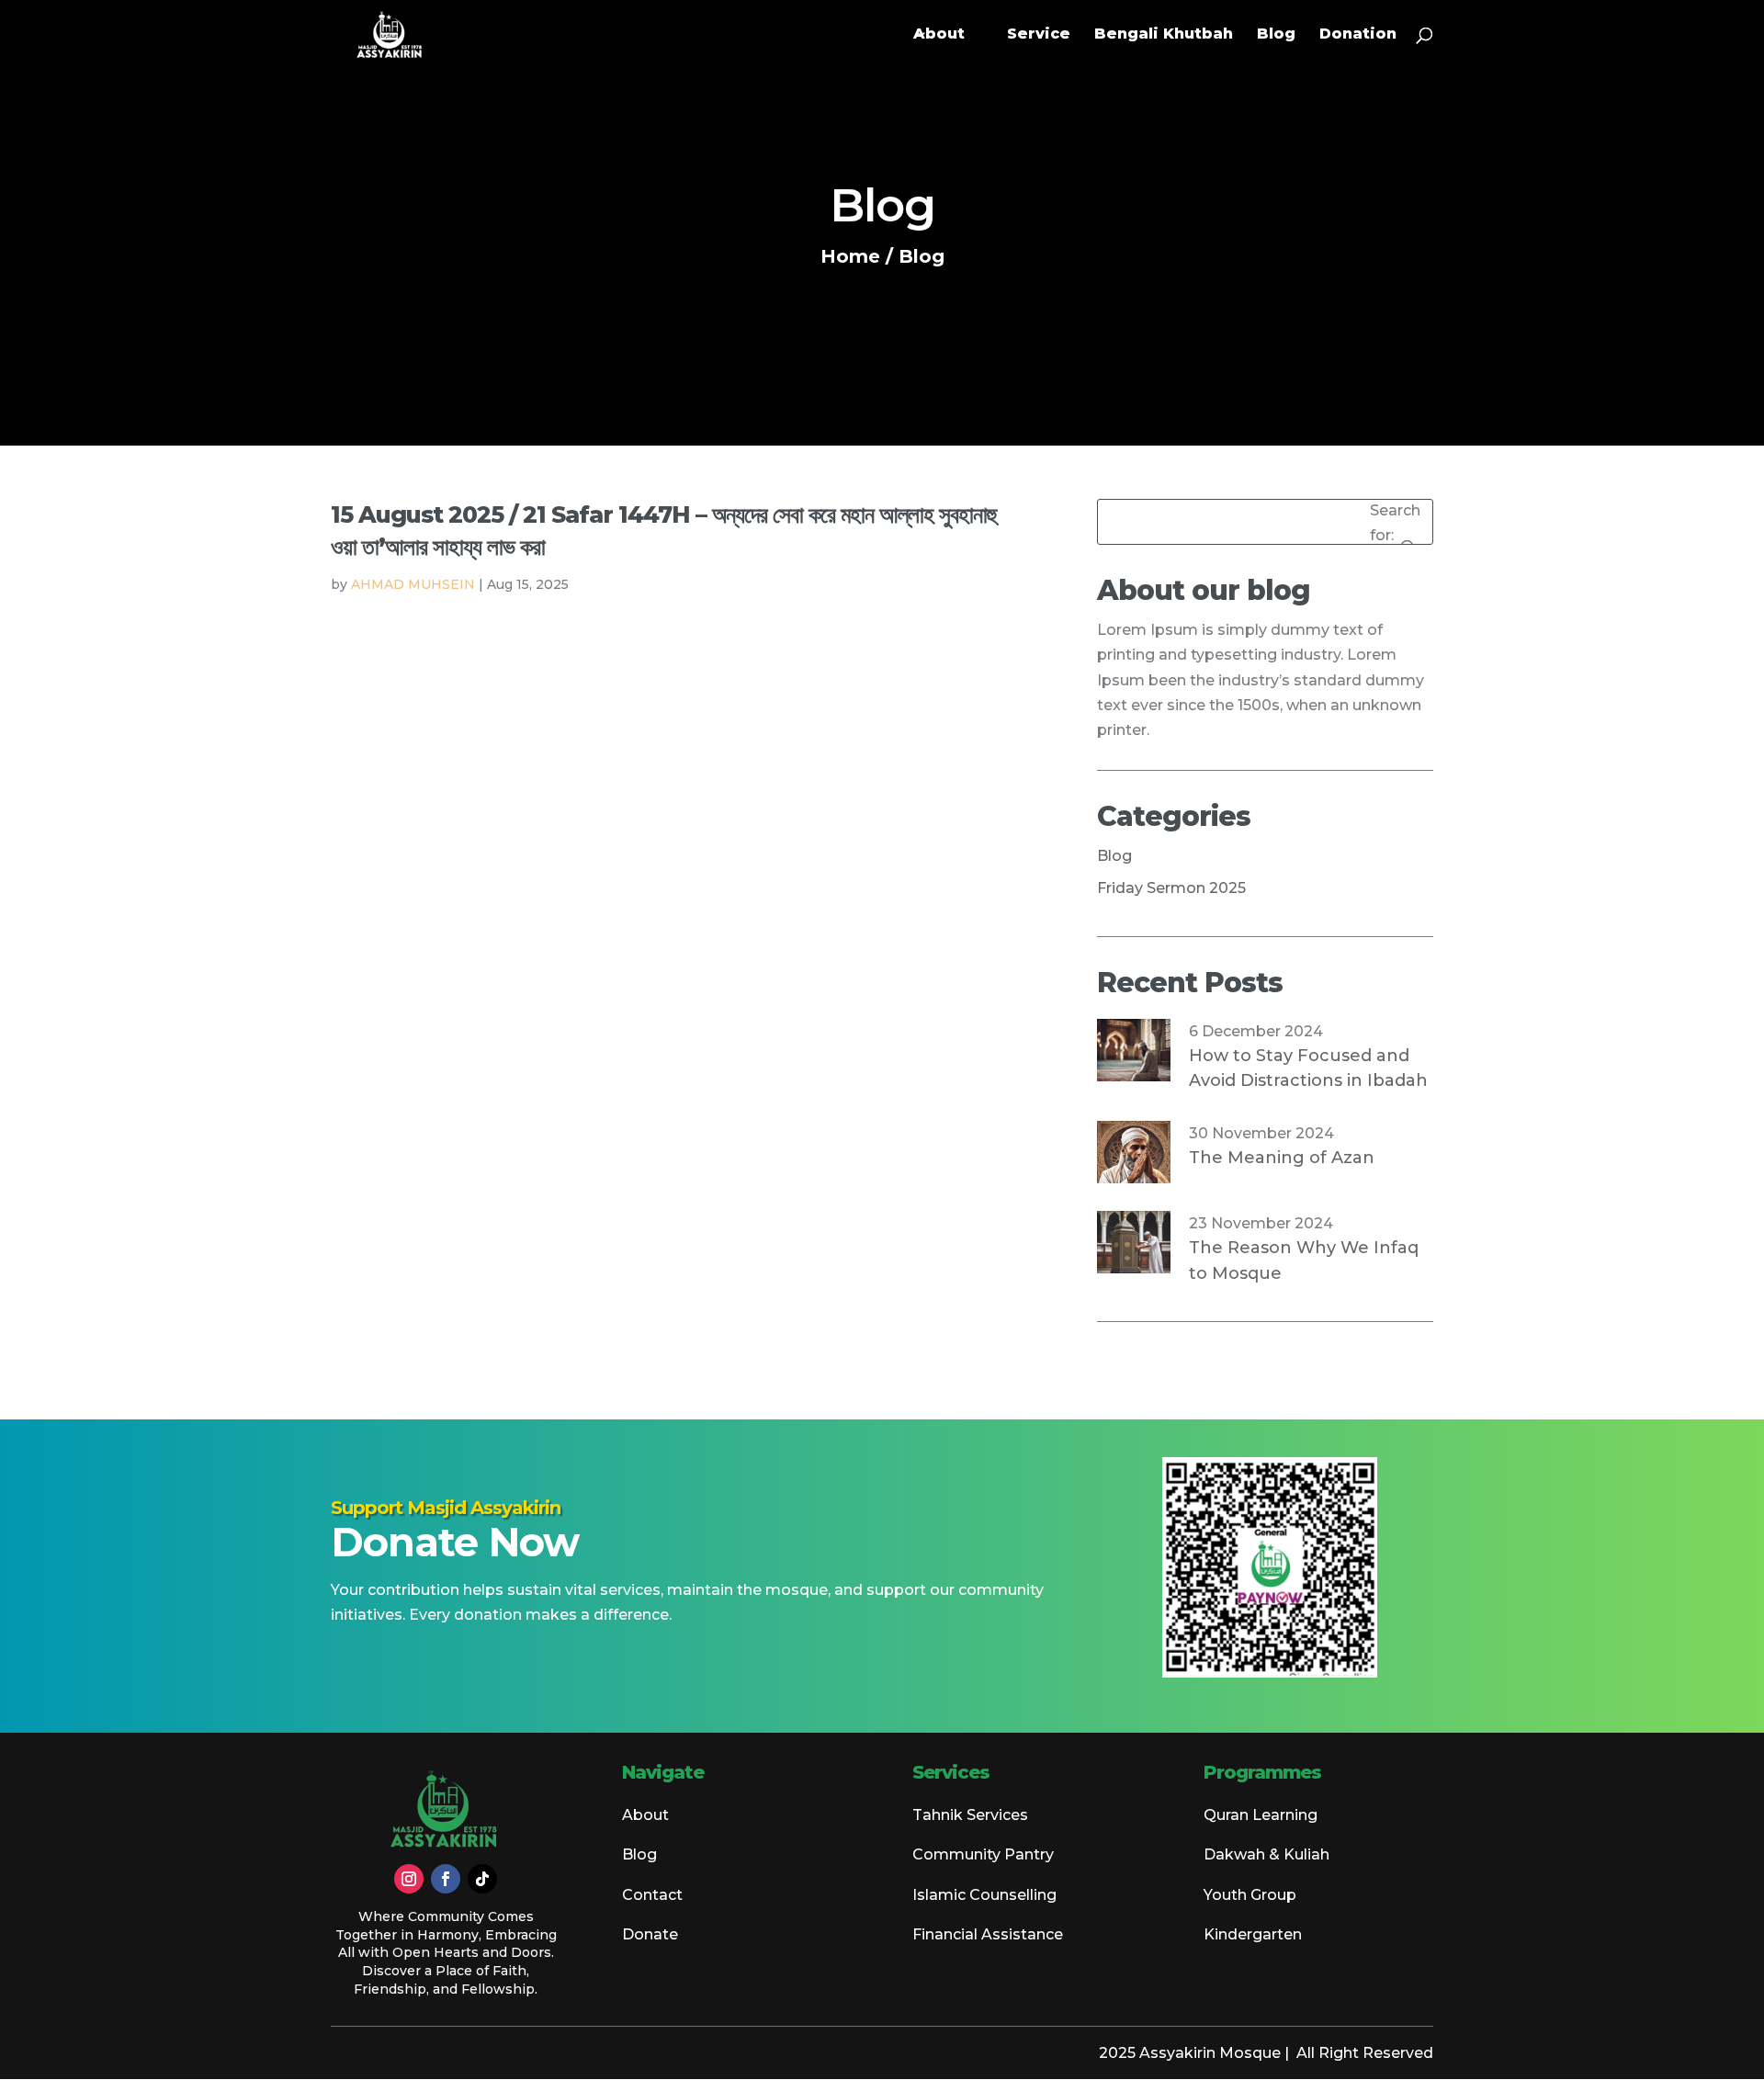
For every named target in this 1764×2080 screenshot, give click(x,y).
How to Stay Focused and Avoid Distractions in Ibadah (1308, 1068)
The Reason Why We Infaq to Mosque (1304, 1260)
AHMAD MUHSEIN (413, 584)
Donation (1358, 35)
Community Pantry (983, 1854)
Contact (652, 1895)
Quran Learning (1261, 1815)
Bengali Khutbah (1164, 35)
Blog (1276, 35)
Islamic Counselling (984, 1895)
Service (1039, 35)
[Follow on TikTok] (482, 1879)
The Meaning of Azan (1282, 1158)
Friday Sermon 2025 (1171, 888)
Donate (650, 1934)
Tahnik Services (970, 1815)
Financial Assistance (988, 1934)
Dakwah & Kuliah (1266, 1854)
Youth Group (1250, 1895)
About (939, 35)
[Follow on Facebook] (446, 1879)
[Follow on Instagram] (409, 1879)
